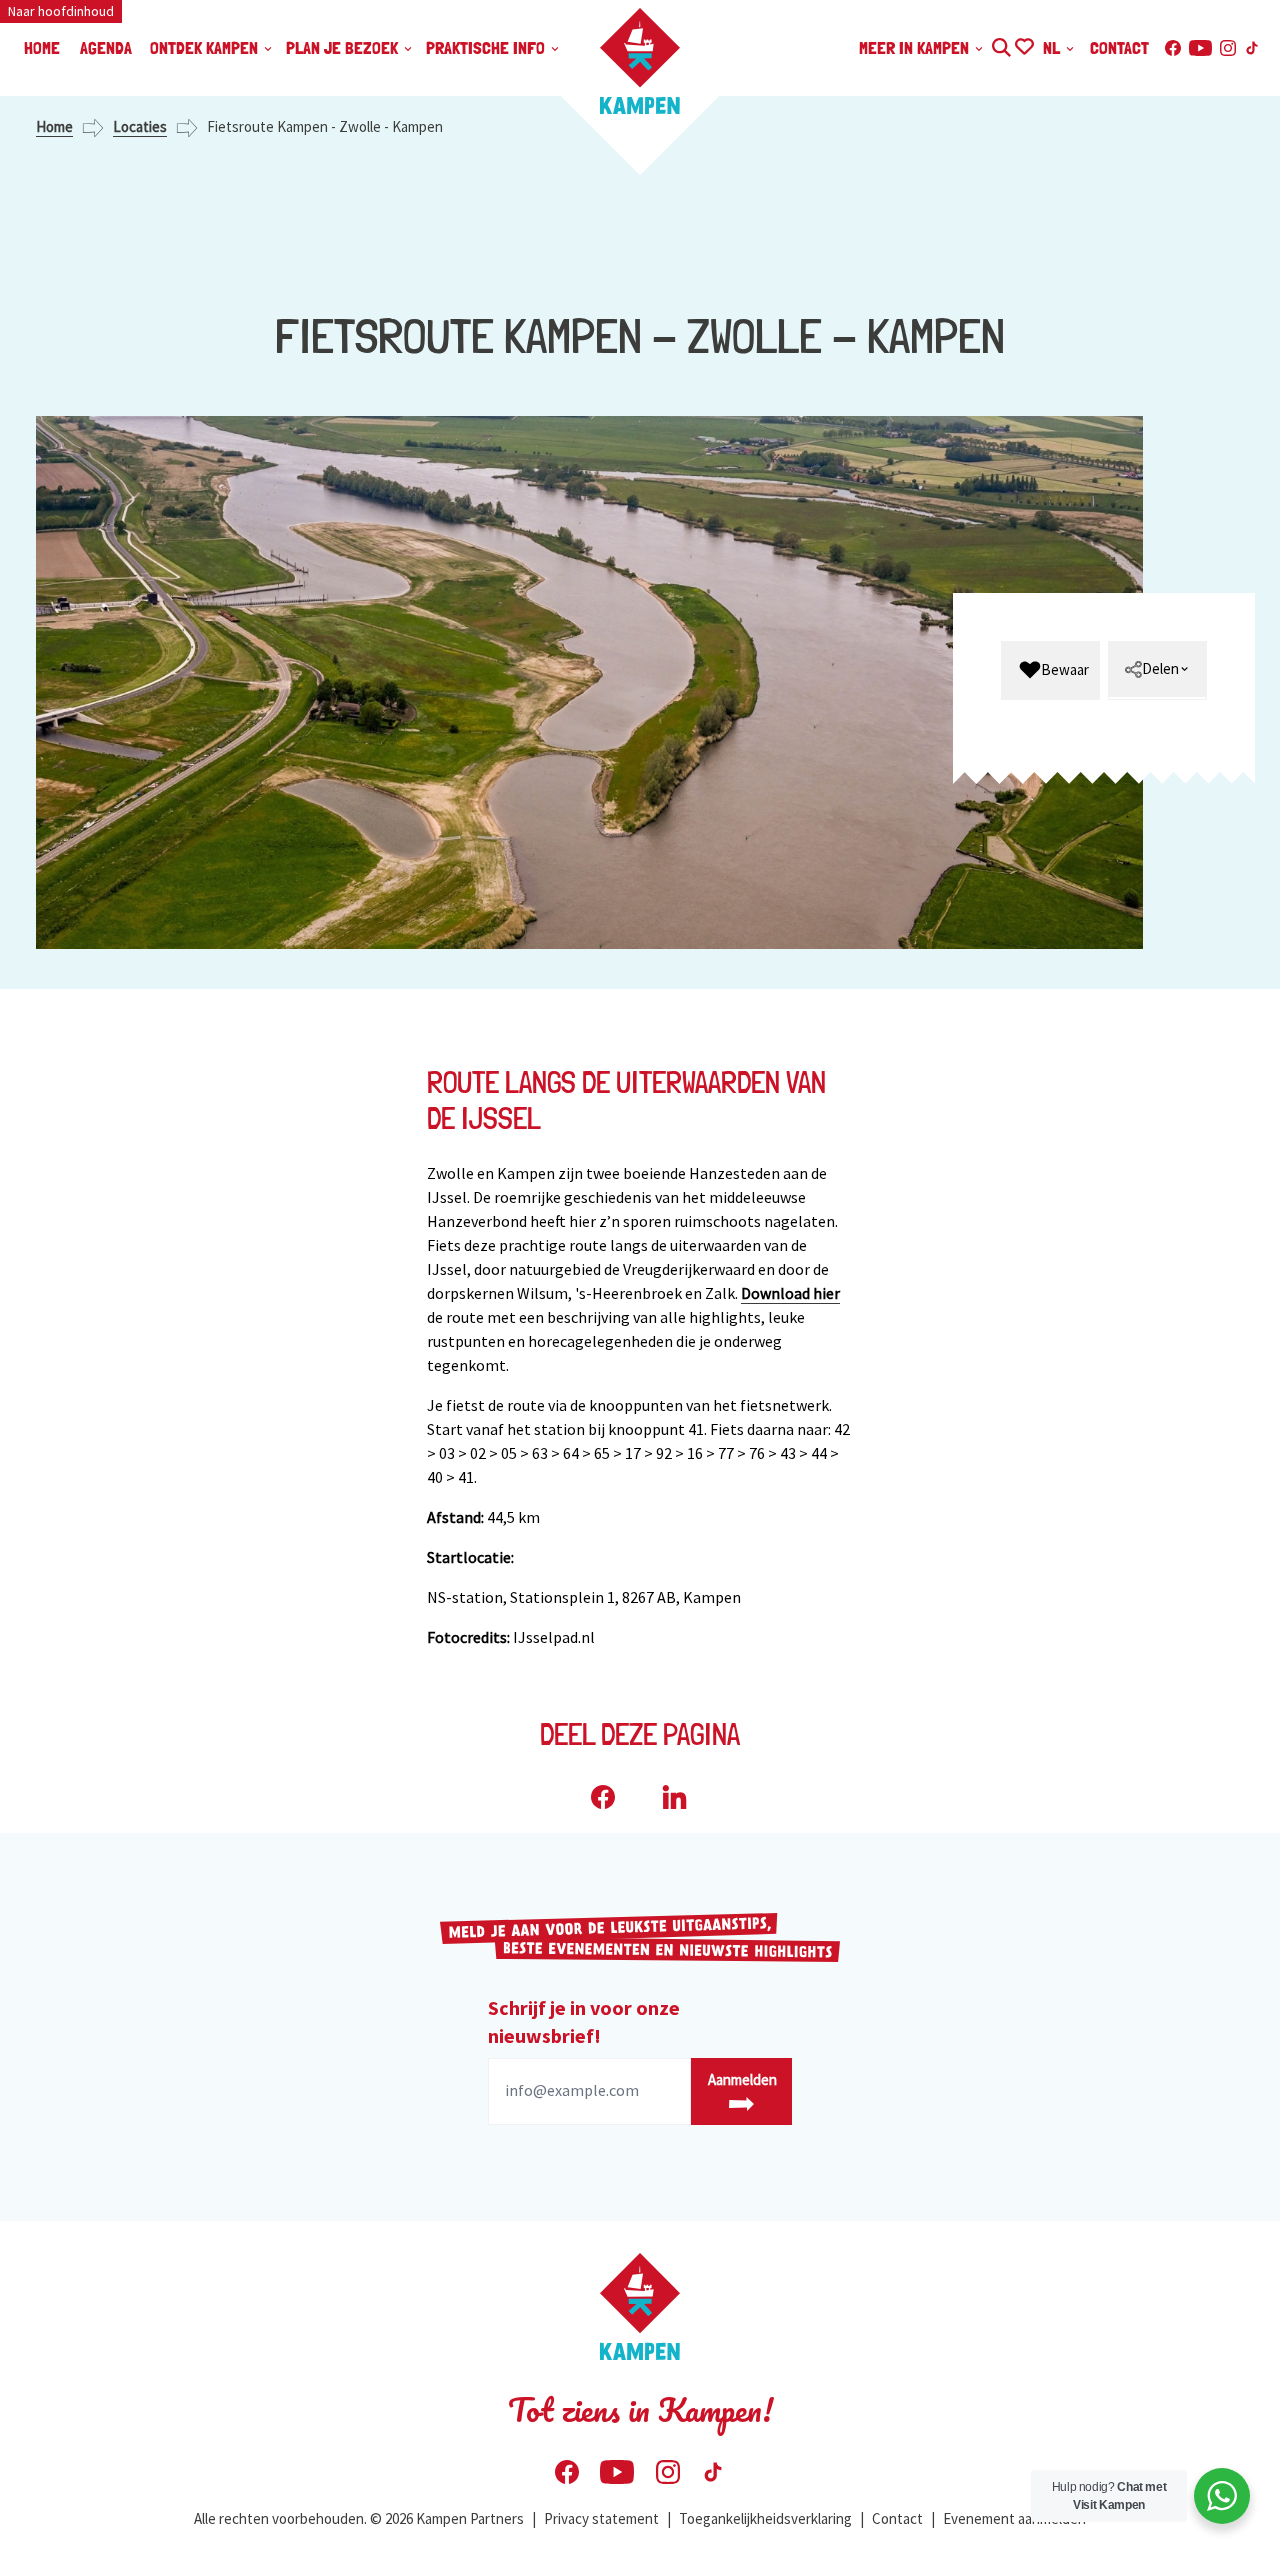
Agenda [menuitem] (106, 47)
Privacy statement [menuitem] (601, 2518)
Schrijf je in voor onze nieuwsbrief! (584, 2021)
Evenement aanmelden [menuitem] (1014, 2518)
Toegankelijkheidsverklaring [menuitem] (765, 2518)
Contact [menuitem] (1119, 47)
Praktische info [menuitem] (487, 47)
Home (54, 126)
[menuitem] (1050, 670)
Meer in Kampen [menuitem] (916, 47)
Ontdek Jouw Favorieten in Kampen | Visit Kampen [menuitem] (1023, 44)
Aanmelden (742, 2079)
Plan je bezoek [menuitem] (344, 47)
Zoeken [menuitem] (1000, 44)
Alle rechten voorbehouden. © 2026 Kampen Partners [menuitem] (359, 2518)
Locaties (140, 126)
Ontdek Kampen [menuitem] (206, 47)
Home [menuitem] (42, 47)
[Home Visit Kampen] (640, 61)
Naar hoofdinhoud (61, 11)
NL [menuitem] (1053, 47)
